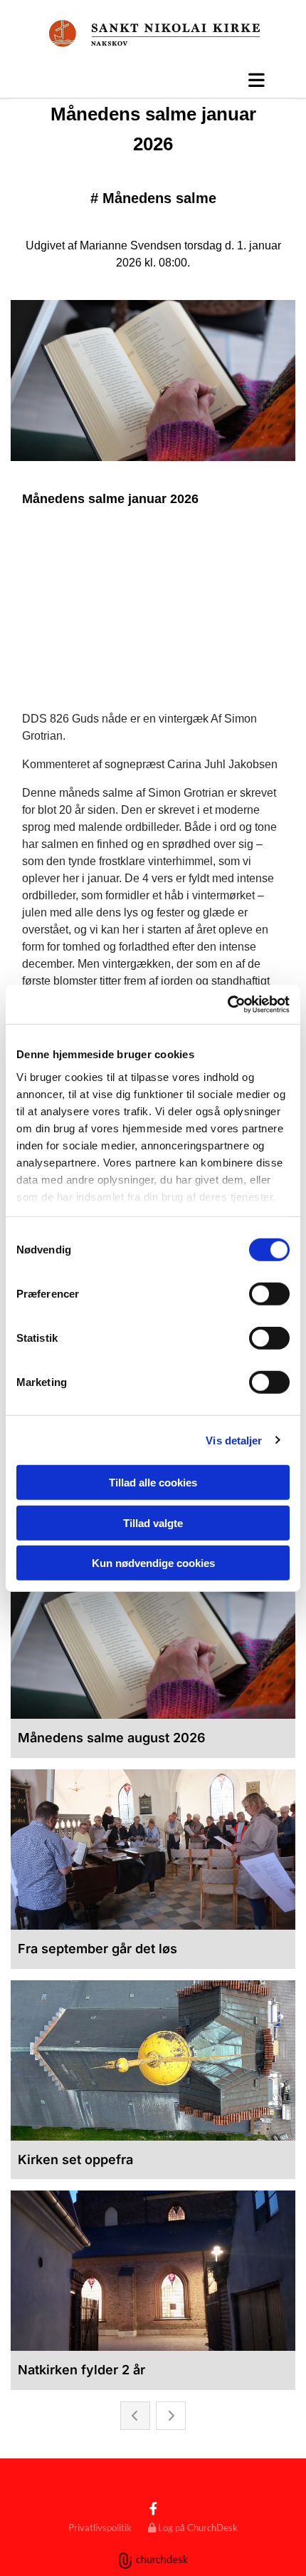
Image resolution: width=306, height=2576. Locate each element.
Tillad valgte (153, 1522)
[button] (153, 80)
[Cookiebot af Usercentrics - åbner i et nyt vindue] (227, 1004)
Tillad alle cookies (153, 1483)
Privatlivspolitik (100, 2528)
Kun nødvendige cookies (153, 1563)
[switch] (269, 1294)
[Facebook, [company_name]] (153, 2509)
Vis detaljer (234, 1440)
